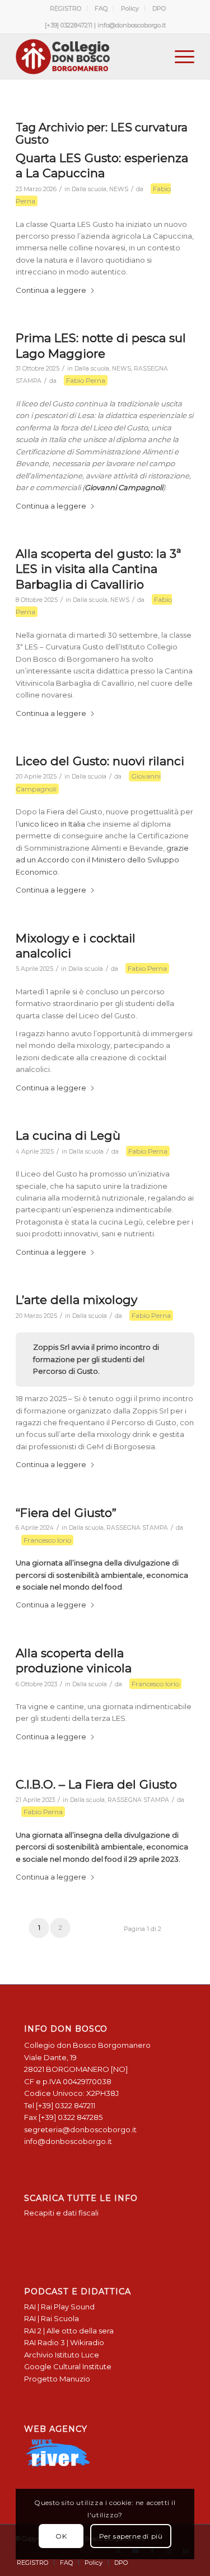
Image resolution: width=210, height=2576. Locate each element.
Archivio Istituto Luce (62, 2355)
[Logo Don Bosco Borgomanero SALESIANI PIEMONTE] (87, 56)
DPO (159, 8)
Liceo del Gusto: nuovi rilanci (100, 761)
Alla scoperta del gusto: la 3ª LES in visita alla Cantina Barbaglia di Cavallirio (98, 569)
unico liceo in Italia (52, 824)
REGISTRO (66, 8)
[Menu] (179, 56)
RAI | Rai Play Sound (59, 2307)
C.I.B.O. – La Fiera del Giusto (96, 1784)
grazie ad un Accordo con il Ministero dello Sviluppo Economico (102, 860)
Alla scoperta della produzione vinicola (74, 1661)
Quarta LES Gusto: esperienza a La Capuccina (102, 165)
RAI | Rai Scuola (52, 2318)
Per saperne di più (131, 2536)
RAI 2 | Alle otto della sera (69, 2331)
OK (61, 2536)
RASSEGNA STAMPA (137, 1528)
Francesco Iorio (47, 1540)
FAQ (101, 8)
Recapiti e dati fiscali (61, 2213)
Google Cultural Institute (68, 2366)
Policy (130, 8)
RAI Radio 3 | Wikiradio (64, 2342)
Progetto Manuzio (57, 2379)
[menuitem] (66, 8)
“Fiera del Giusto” (66, 1513)
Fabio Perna (86, 380)
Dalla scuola (89, 189)
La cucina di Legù (68, 1135)
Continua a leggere (51, 290)
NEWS (119, 189)
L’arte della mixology (76, 1300)
